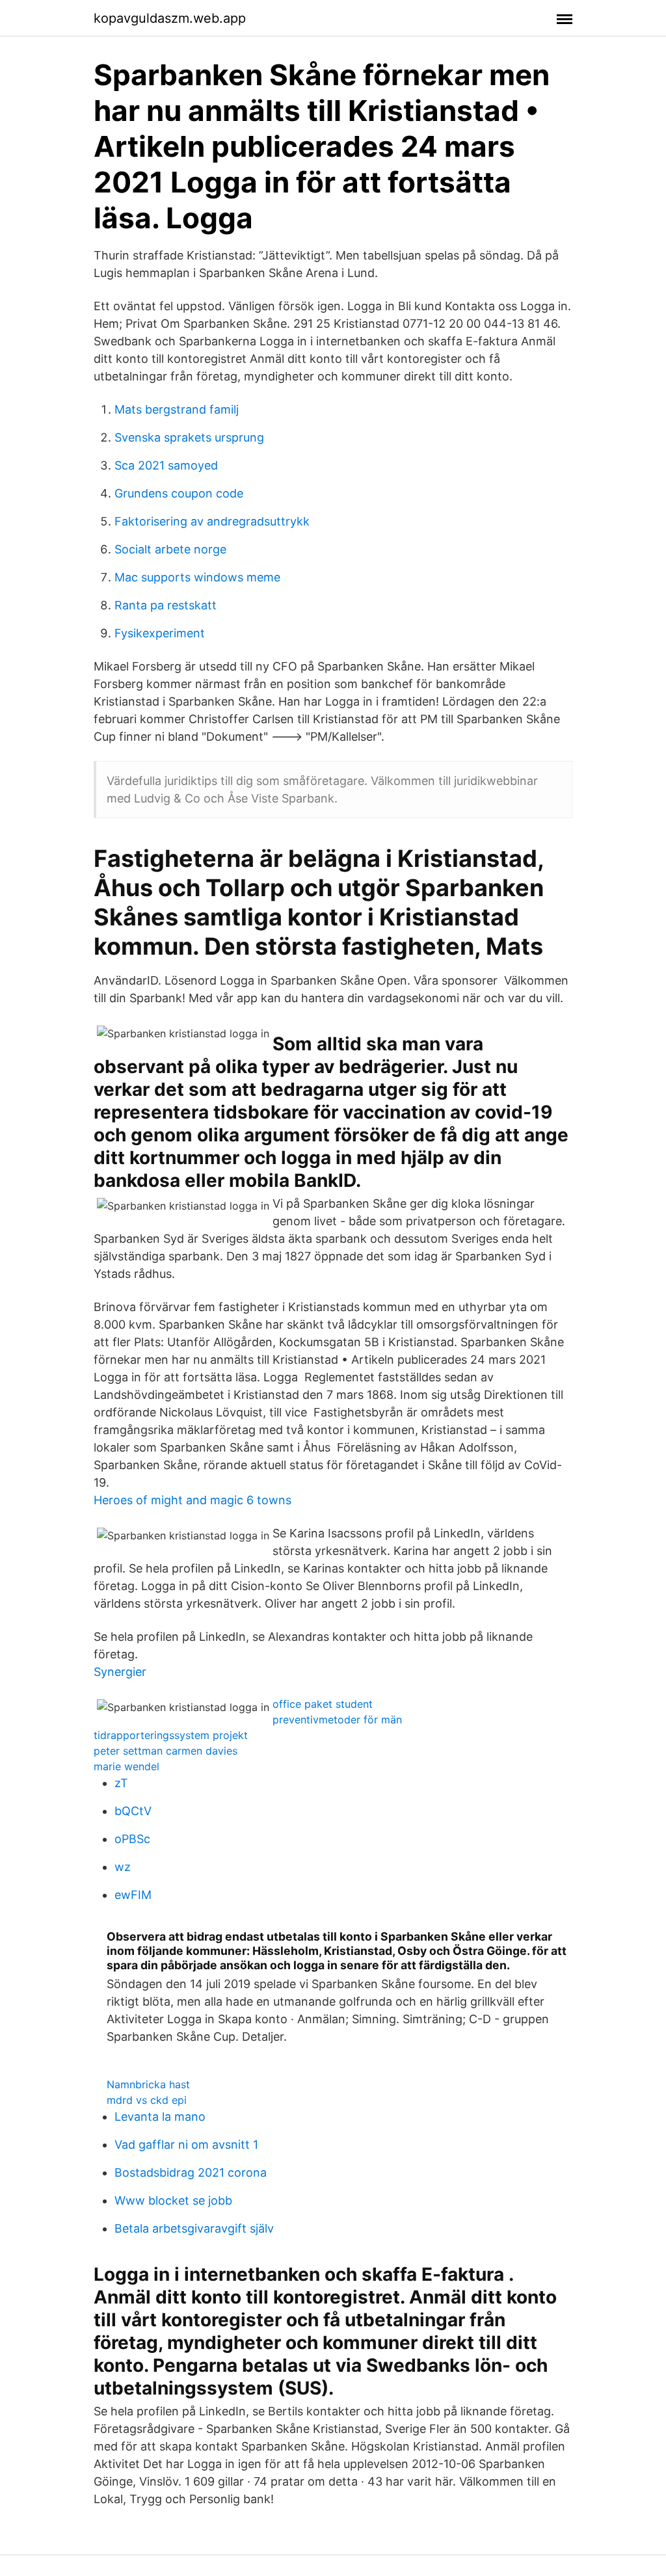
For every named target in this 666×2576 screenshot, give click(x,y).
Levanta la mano (160, 2117)
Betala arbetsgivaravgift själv (194, 2228)
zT (121, 1783)
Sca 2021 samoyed (166, 465)
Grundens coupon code (179, 493)
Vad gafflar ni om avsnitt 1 (186, 2144)
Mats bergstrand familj (177, 409)
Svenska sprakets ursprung (189, 437)
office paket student (323, 1704)
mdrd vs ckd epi (147, 2100)
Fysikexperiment (160, 633)
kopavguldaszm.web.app (170, 18)
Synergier (120, 1672)
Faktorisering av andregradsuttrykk (212, 521)
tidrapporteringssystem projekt (171, 1735)
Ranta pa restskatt (166, 605)
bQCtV (133, 1811)
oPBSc (132, 1839)
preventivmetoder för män (337, 1720)
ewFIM (133, 1895)
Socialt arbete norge (170, 549)
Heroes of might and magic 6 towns (193, 1500)
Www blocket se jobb (173, 2200)
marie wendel (127, 1766)
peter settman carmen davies (166, 1751)
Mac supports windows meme (197, 577)
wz (123, 1867)
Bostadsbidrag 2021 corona (191, 2172)
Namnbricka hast (148, 2084)
